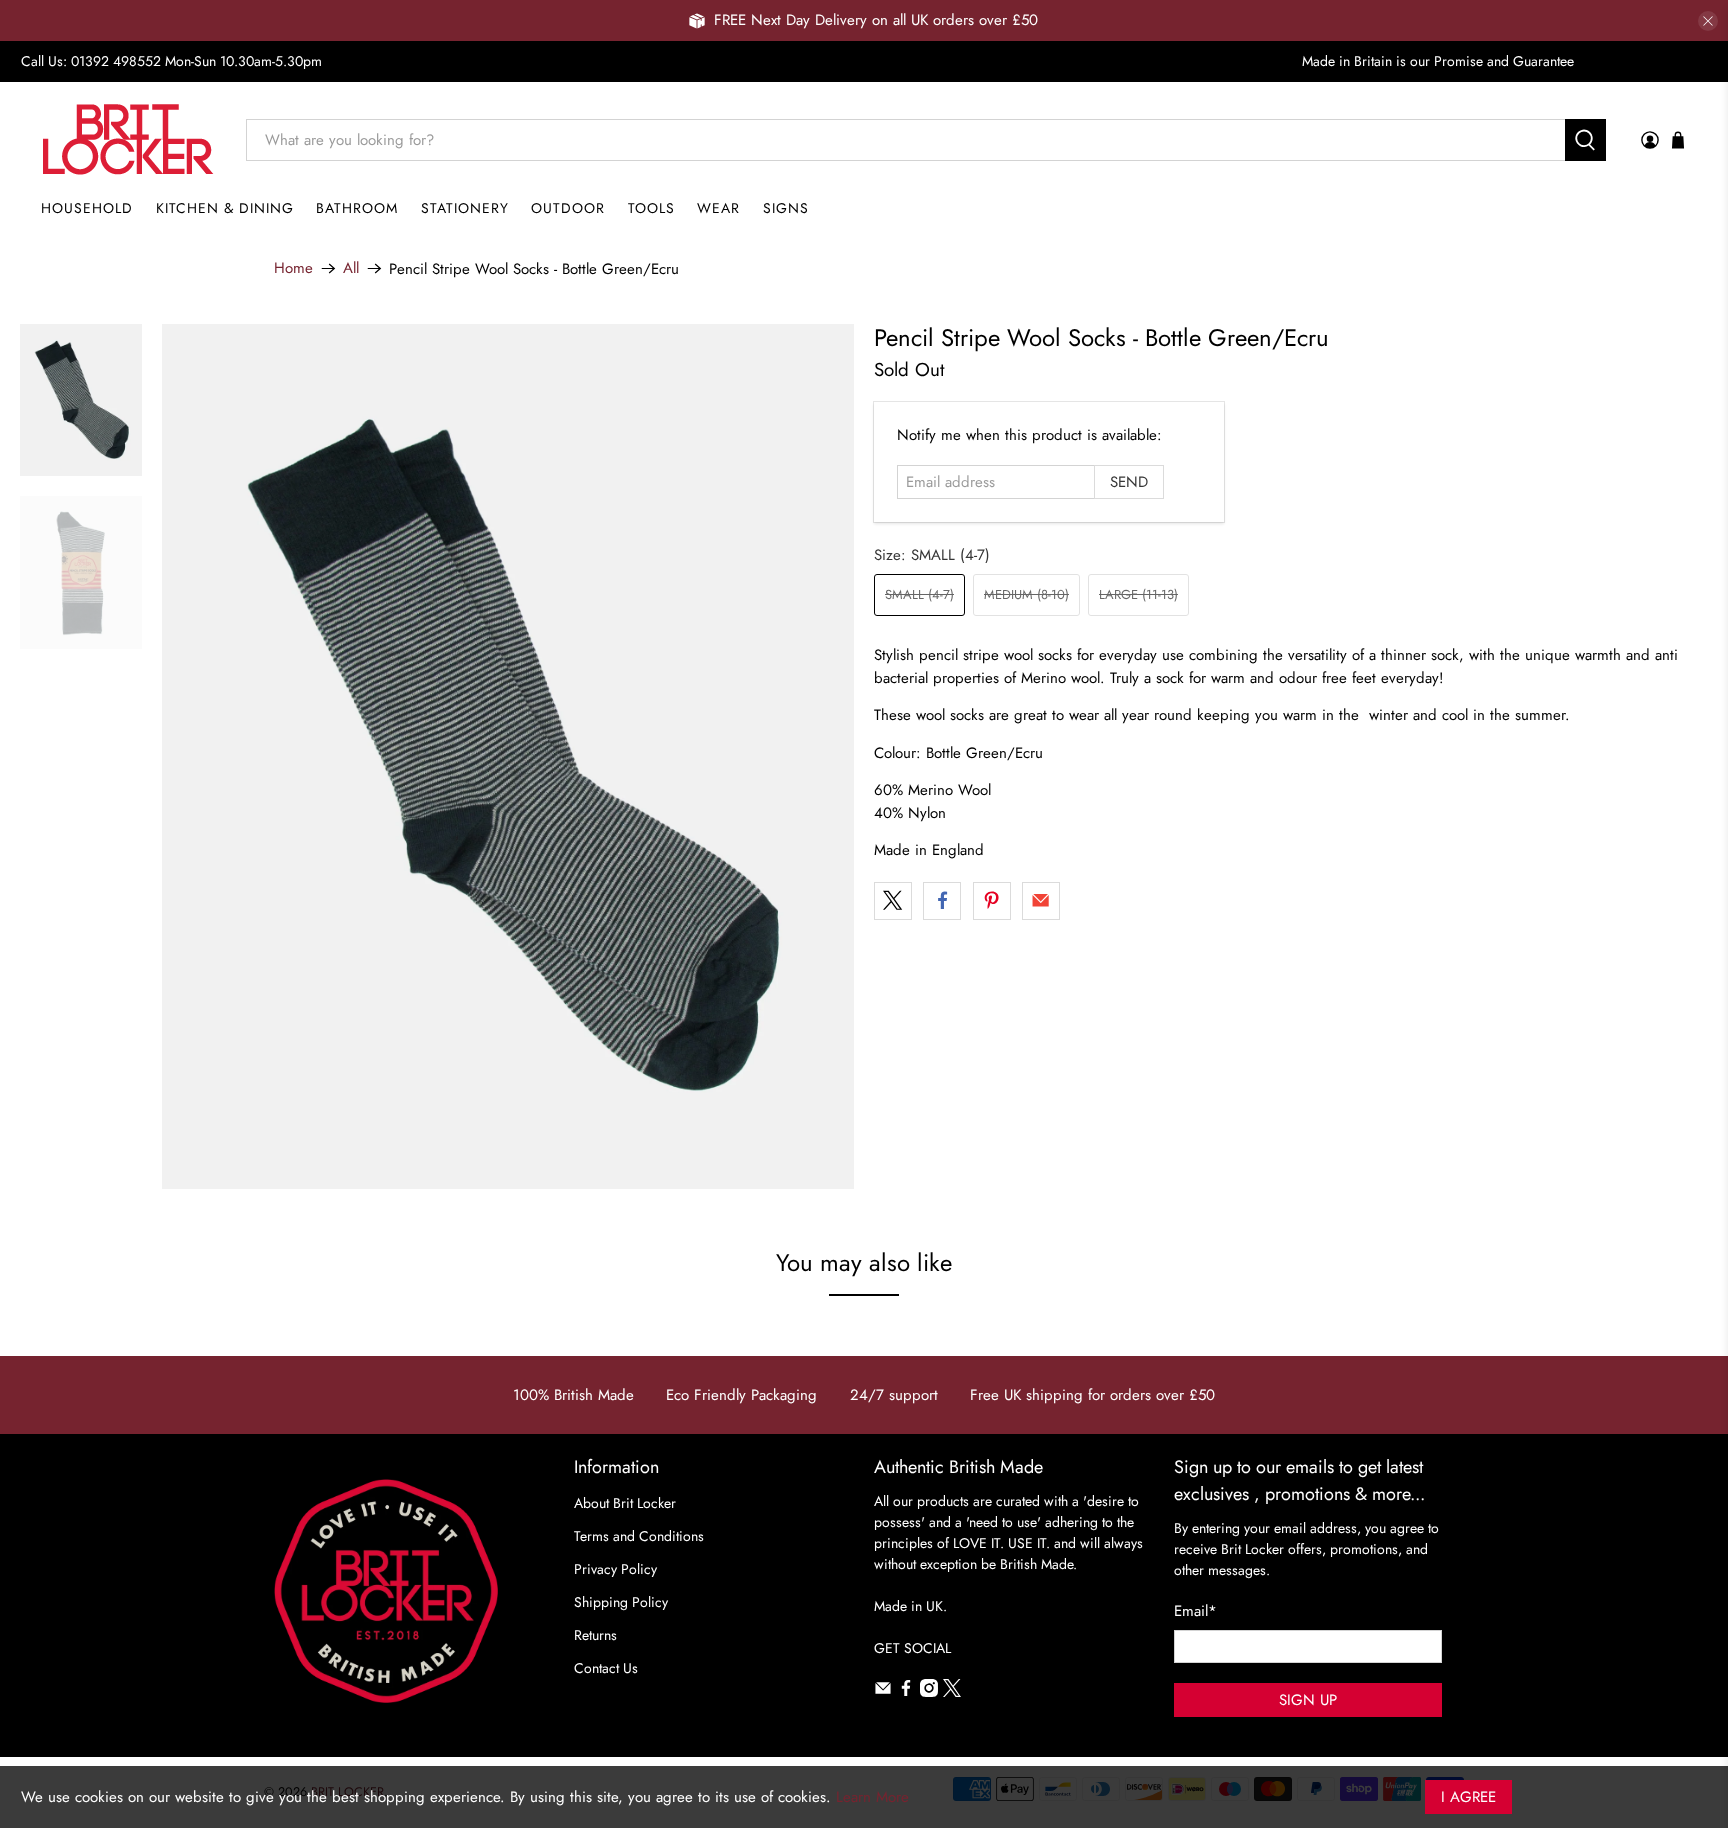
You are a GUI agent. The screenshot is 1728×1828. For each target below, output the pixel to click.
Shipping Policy (621, 1602)
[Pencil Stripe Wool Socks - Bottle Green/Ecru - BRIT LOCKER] (508, 756)
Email (1195, 1611)
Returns (595, 1635)
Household (87, 208)
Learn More (872, 1797)
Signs (786, 208)
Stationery (465, 208)
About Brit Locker (625, 1503)
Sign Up (1308, 1700)
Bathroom (357, 208)
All (351, 268)
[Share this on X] (893, 901)
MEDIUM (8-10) (1026, 594)
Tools (651, 208)
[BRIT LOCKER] (128, 139)
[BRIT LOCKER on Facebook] (906, 1692)
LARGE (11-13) (1138, 594)
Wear (718, 208)
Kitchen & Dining (225, 208)
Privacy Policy (615, 1569)
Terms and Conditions (639, 1536)
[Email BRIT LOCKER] (883, 1692)
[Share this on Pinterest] (992, 901)
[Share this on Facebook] (942, 901)
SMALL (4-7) (919, 594)
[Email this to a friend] (1041, 901)
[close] (1708, 21)
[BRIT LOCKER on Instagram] (929, 1692)
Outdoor (568, 208)
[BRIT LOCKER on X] (952, 1692)
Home (293, 268)
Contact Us (606, 1668)
